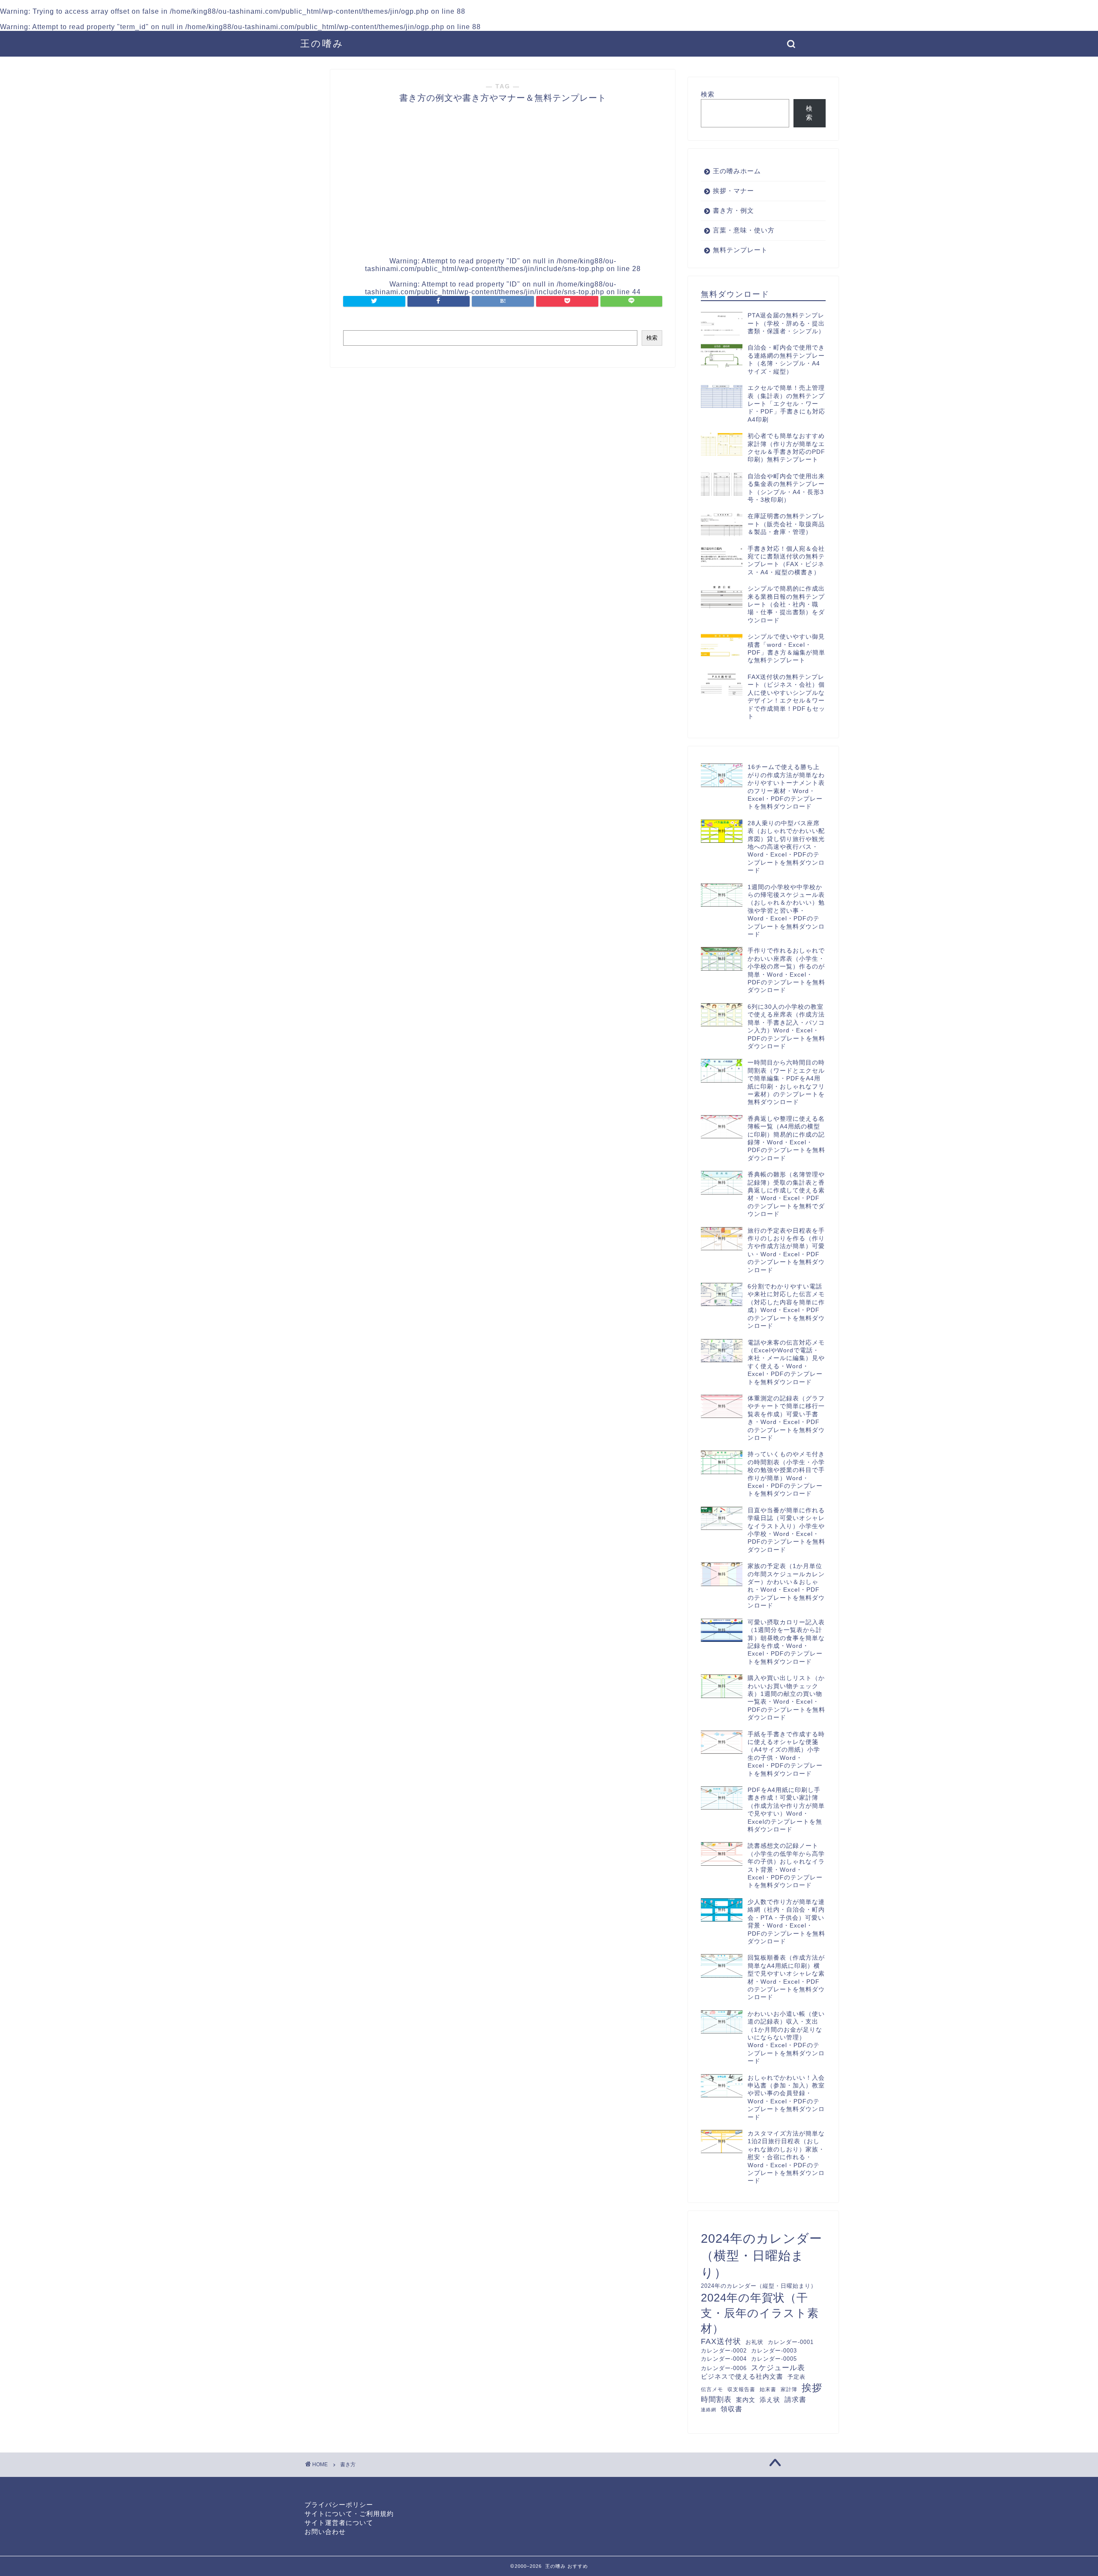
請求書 (795, 2399)
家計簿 (789, 2389)
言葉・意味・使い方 (744, 230)
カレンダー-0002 (724, 2351)
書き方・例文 (733, 210)
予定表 (796, 2377)
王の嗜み (322, 44)
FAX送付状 (721, 2341)
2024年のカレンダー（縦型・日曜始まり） (759, 2286)
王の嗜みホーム (737, 171)
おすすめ (578, 2566)
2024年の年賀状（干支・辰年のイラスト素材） (760, 2313)
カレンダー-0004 (724, 2359)
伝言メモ (712, 2389)
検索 (652, 338)
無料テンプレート (740, 250)
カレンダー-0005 (774, 2359)
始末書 (768, 2389)
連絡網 (709, 2410)
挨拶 (812, 2388)
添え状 (770, 2400)
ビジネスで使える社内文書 (742, 2377)
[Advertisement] (287, 333)
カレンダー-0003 (774, 2351)
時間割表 (716, 2400)
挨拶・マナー (733, 191)
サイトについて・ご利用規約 (349, 2514)
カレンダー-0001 (791, 2342)
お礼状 (754, 2342)
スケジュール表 (778, 2368)
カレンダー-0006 (724, 2368)
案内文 (746, 2400)
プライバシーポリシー (339, 2505)
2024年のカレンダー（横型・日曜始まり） (762, 2255)
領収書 (731, 2409)
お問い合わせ (325, 2532)
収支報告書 (741, 2389)
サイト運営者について (339, 2523)
